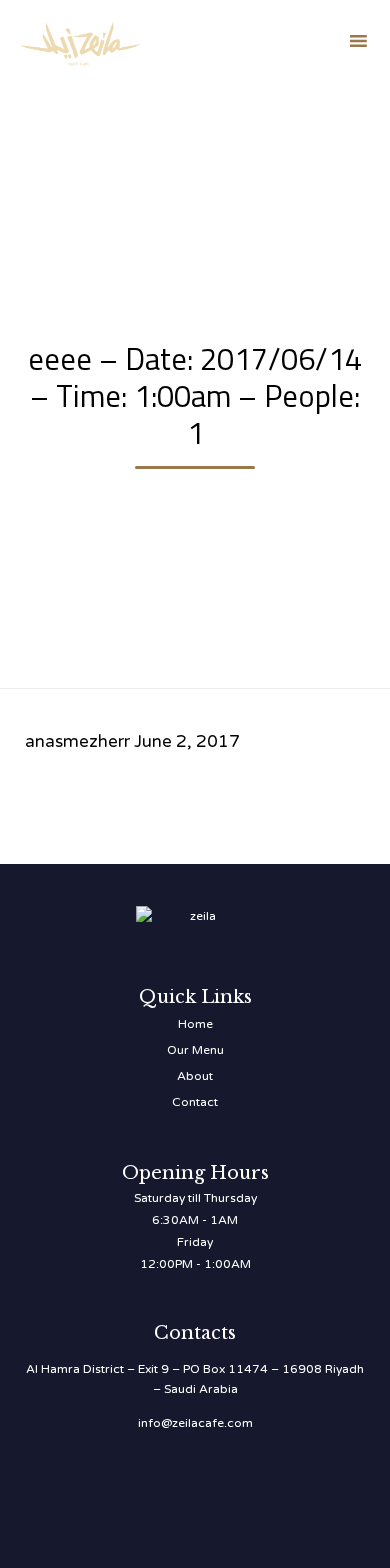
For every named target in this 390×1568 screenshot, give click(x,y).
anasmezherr (77, 741)
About (195, 1076)
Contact (195, 1102)
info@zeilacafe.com (195, 1423)
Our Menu (195, 1050)
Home (195, 1024)
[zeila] (80, 40)
